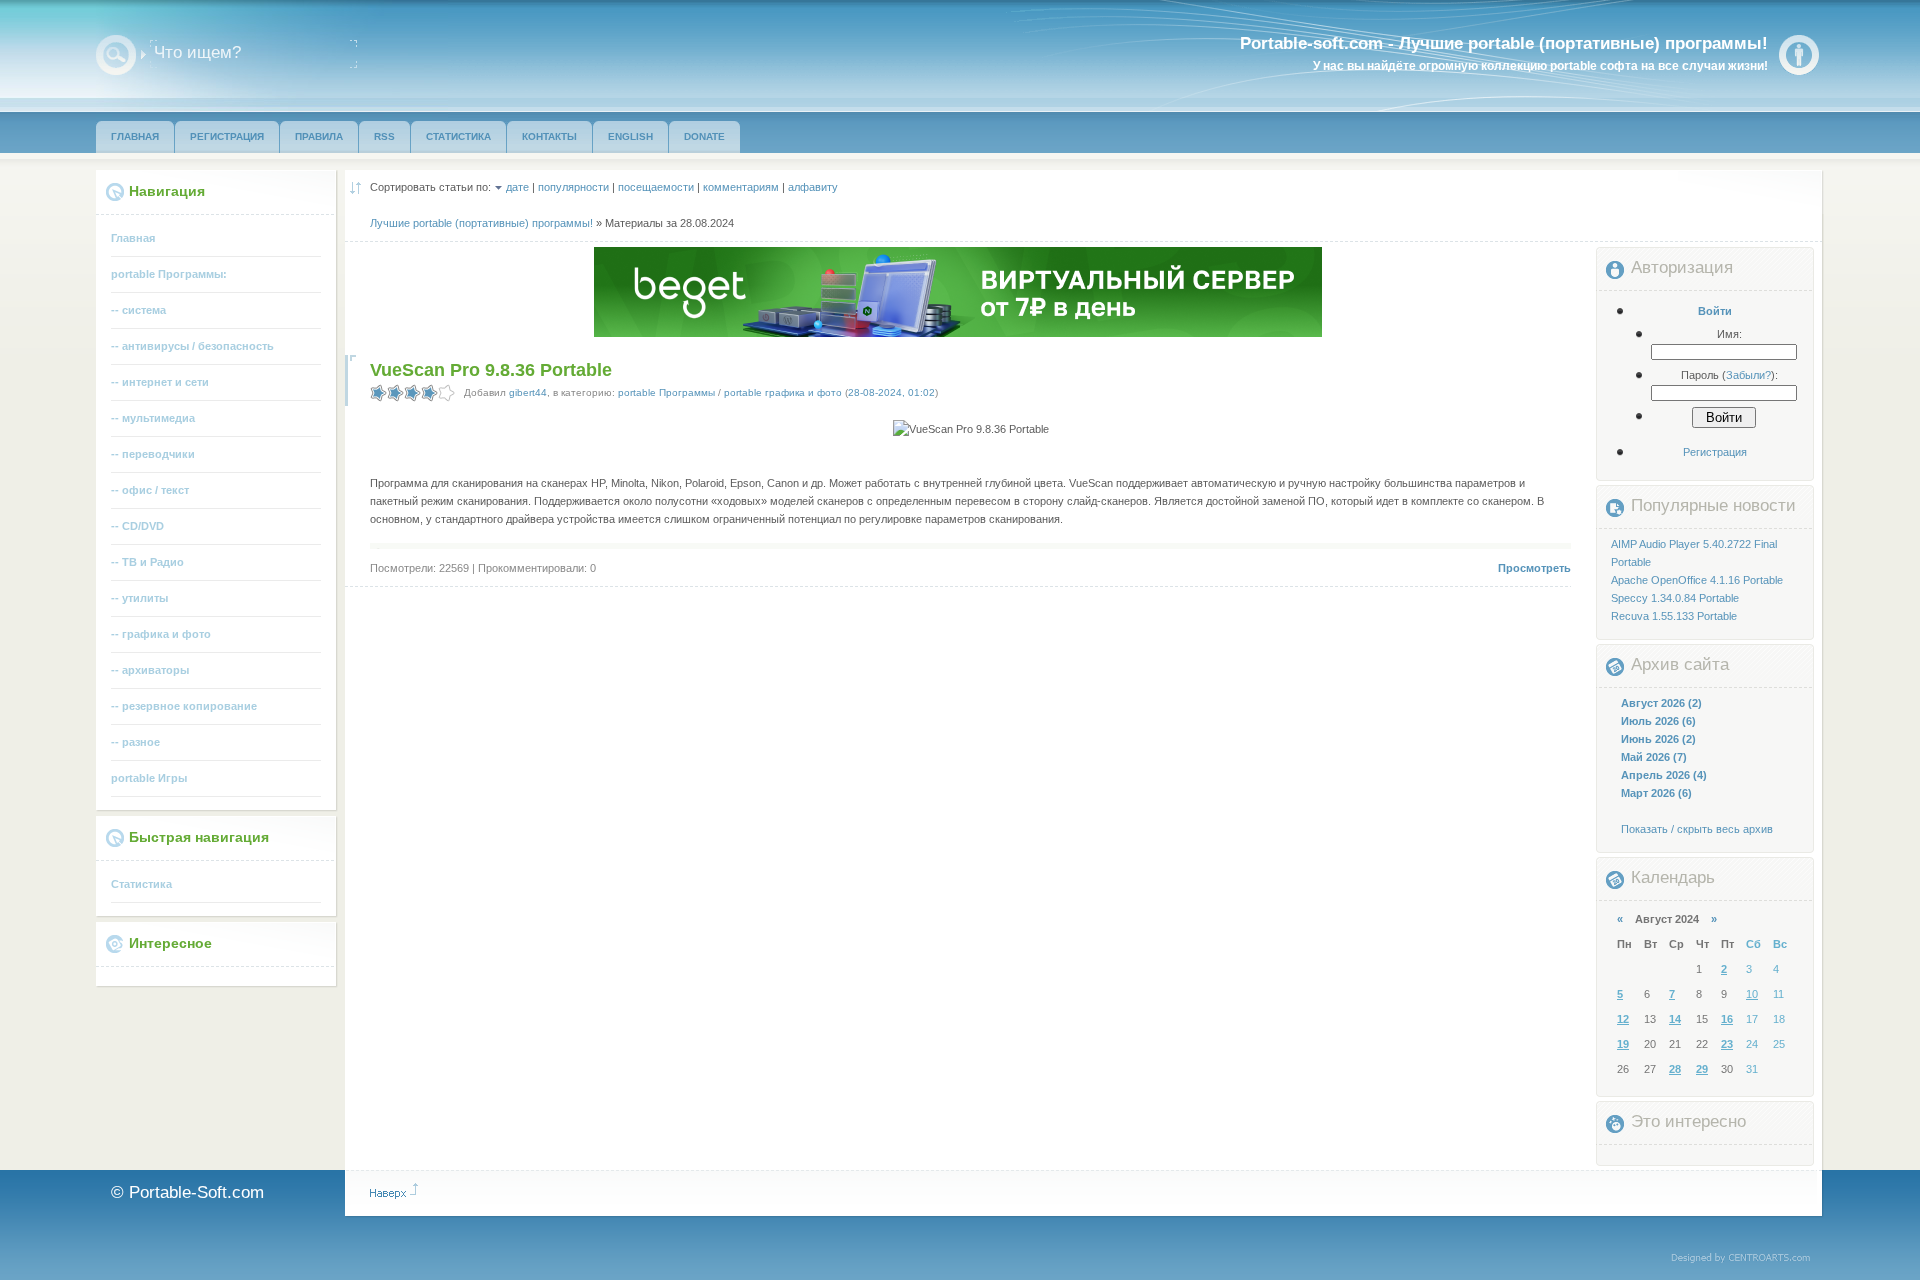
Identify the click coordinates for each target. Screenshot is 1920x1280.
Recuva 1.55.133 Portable (1674, 616)
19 (1623, 1044)
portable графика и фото (783, 392)
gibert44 (528, 392)
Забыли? (1748, 375)
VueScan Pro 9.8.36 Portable (491, 370)
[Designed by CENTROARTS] (1747, 1259)
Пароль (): (1729, 375)
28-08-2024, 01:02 (891, 392)
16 (1727, 1019)
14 (1675, 1019)
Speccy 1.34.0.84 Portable (1675, 598)
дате (517, 187)
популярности (573, 187)
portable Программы (666, 392)
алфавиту (813, 187)
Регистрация (1715, 452)
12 (1623, 1019)
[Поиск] (116, 55)
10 (1752, 994)
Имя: (1729, 334)
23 (1727, 1044)
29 (1702, 1069)
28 (1675, 1069)
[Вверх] (394, 1191)
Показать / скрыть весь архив (1697, 829)
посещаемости (656, 187)
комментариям (741, 187)
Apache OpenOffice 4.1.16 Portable (1697, 580)
